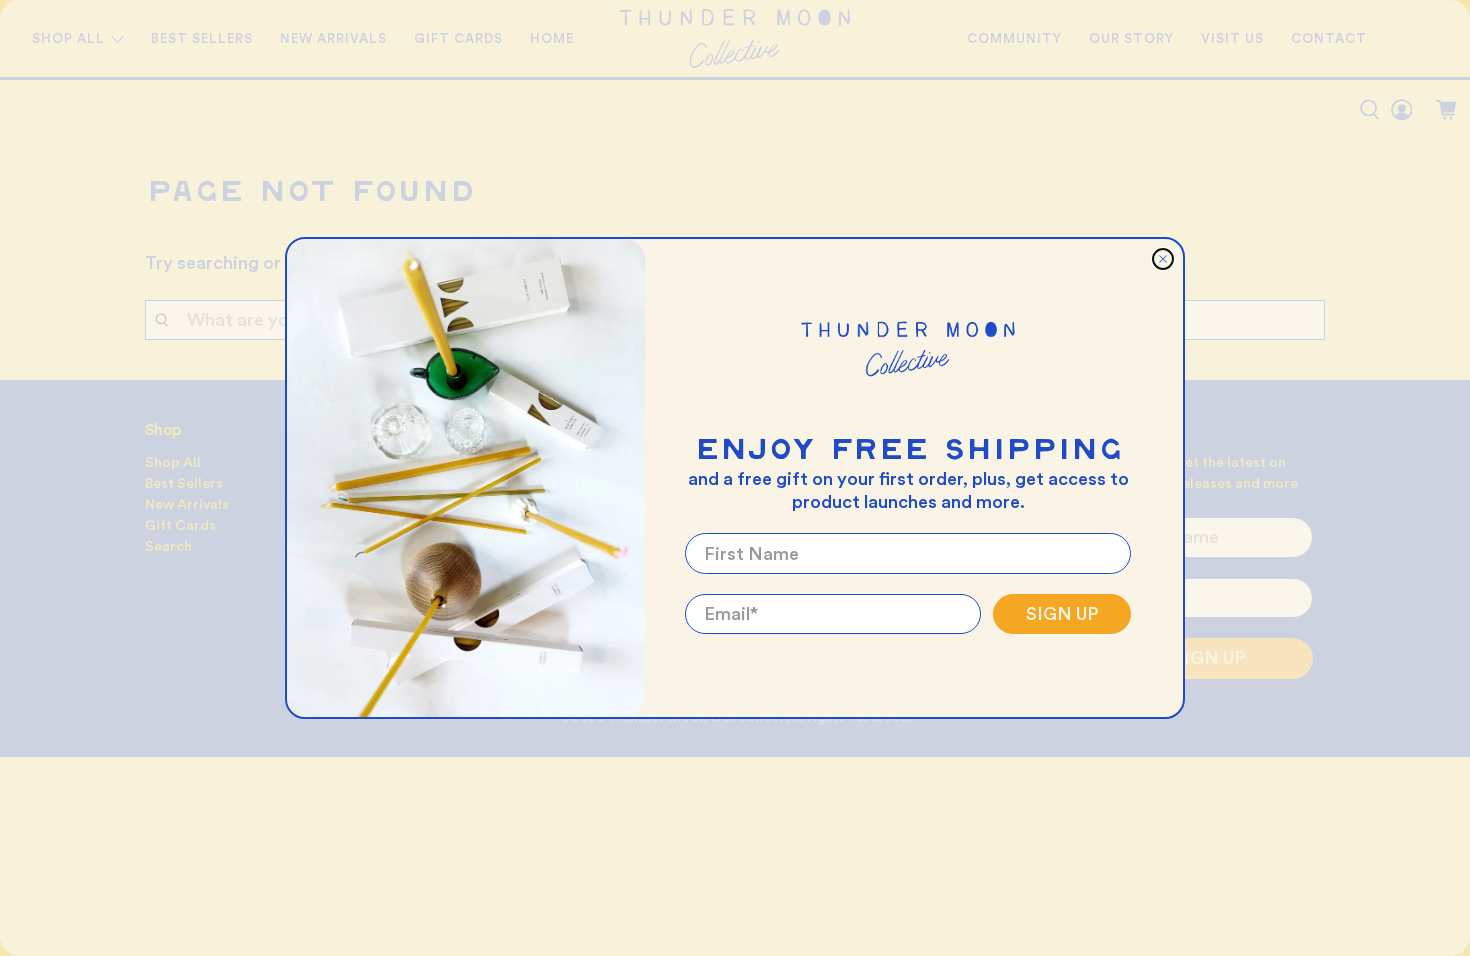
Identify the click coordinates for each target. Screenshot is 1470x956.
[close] (1163, 259)
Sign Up (1062, 614)
